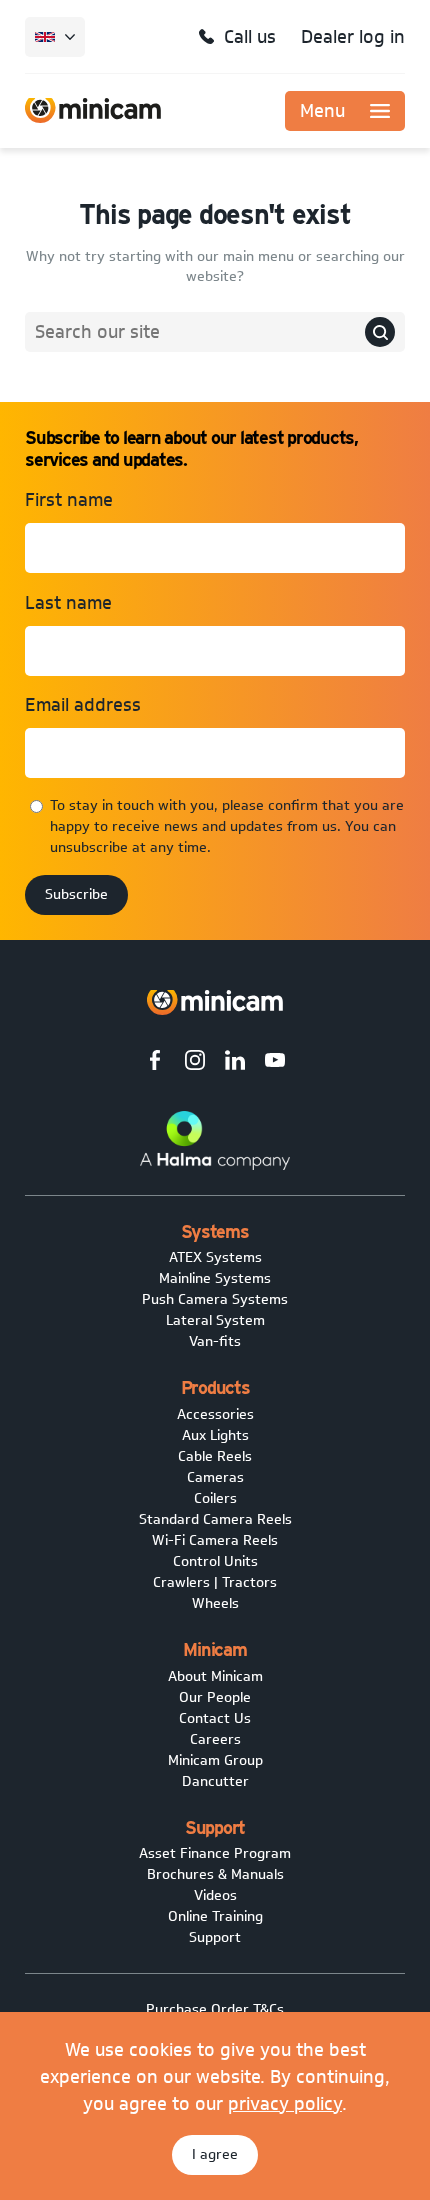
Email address (83, 705)
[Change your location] (55, 37)
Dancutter (215, 1781)
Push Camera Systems (215, 1299)
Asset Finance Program (215, 1853)
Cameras (215, 1477)
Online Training (215, 1916)
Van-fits (215, 1341)
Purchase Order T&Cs (215, 2009)
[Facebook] (155, 1063)
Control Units (215, 1561)
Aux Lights (215, 1435)
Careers (215, 1739)
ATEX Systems (215, 1257)
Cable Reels (215, 1456)
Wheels (215, 1603)
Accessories (215, 1414)
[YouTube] (275, 1063)
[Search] (380, 332)
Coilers (215, 1498)
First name (69, 500)
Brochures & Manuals (215, 1874)
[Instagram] (195, 1063)
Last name (68, 603)
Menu (322, 111)
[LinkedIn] (235, 1063)
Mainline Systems (215, 1278)
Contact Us (215, 1718)
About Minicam (215, 1676)
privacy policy (285, 2104)
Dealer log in (353, 37)
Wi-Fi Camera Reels (215, 1540)
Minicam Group (215, 1760)
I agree (215, 2154)
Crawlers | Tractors (215, 1582)
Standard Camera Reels (215, 1519)
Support (215, 1937)
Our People (215, 1697)
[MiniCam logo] (93, 110)
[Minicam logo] (215, 1002)
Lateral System (215, 1320)
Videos (215, 1895)
